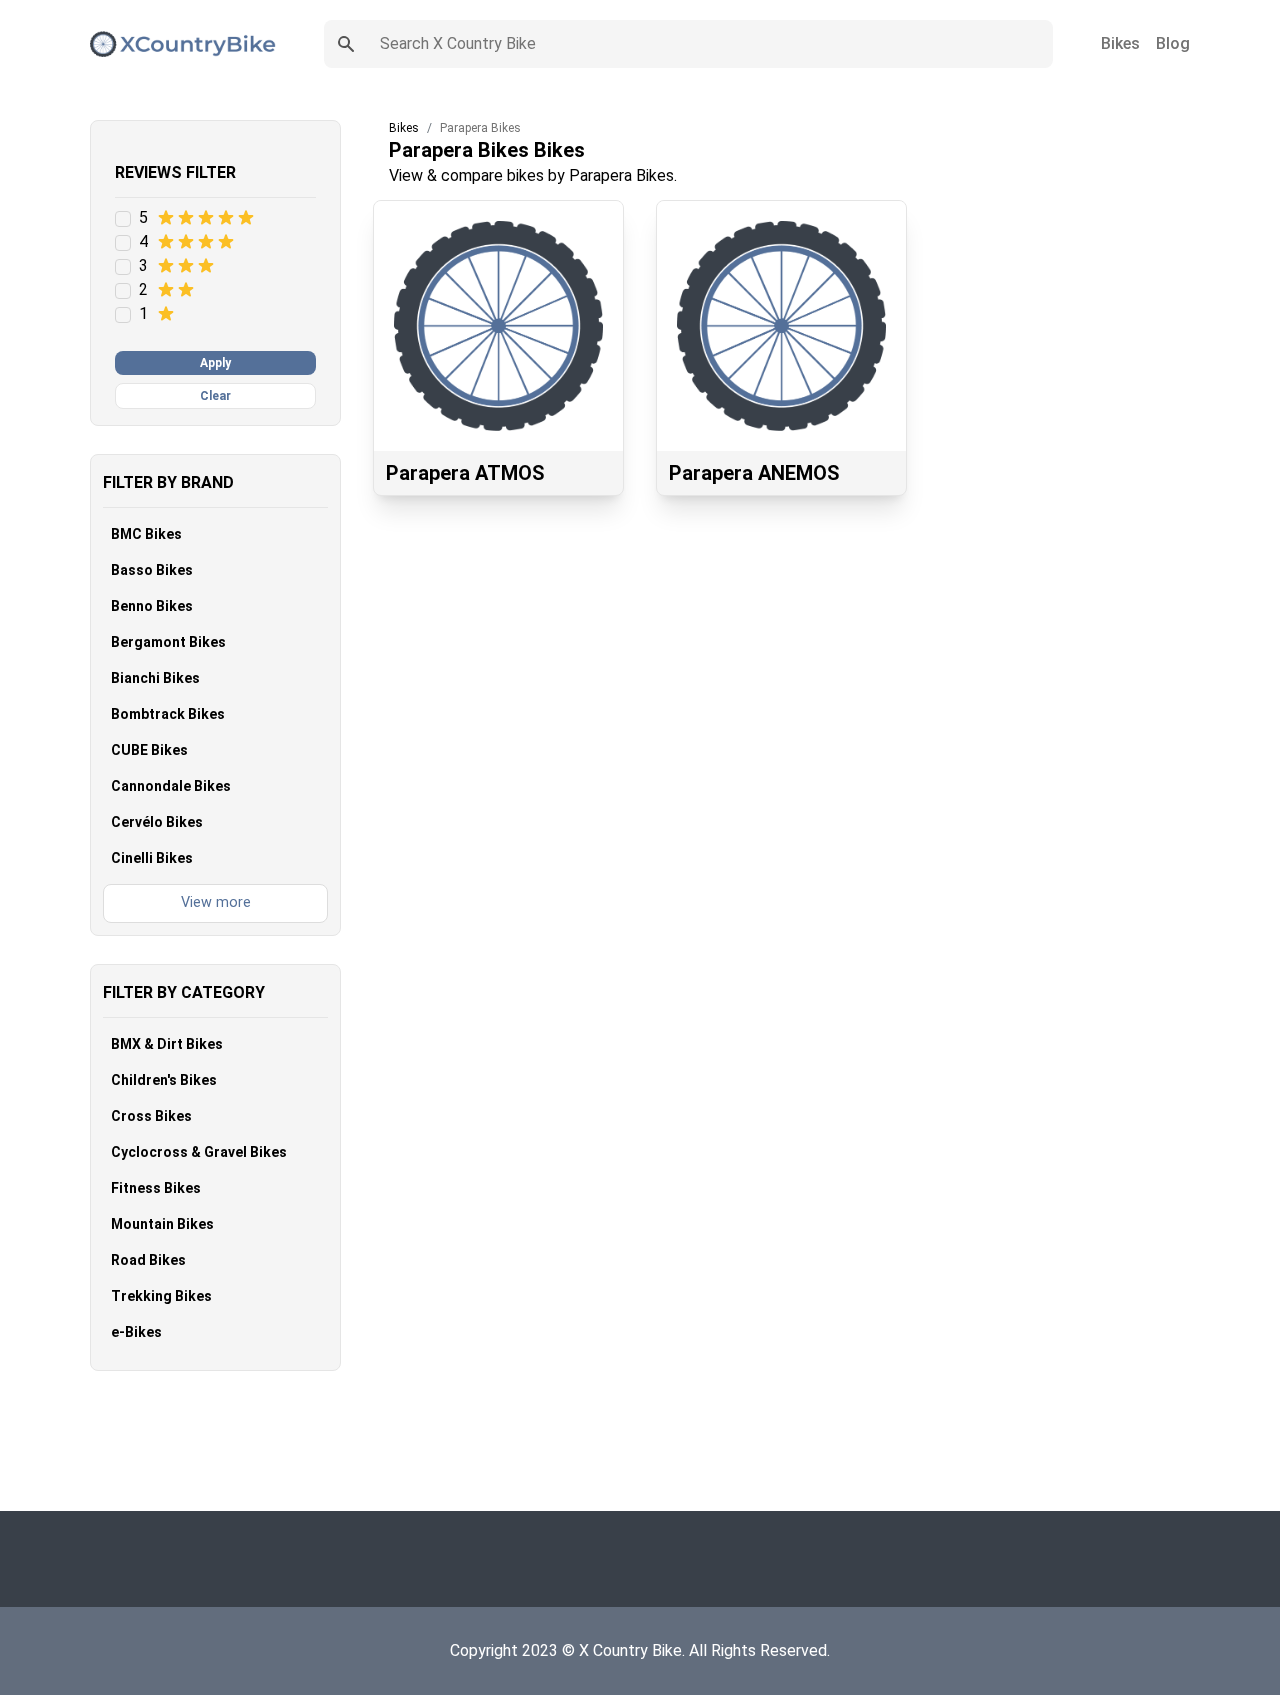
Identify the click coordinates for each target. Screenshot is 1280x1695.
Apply (215, 363)
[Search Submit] (346, 44)
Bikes (1120, 43)
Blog (1173, 43)
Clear (215, 396)
